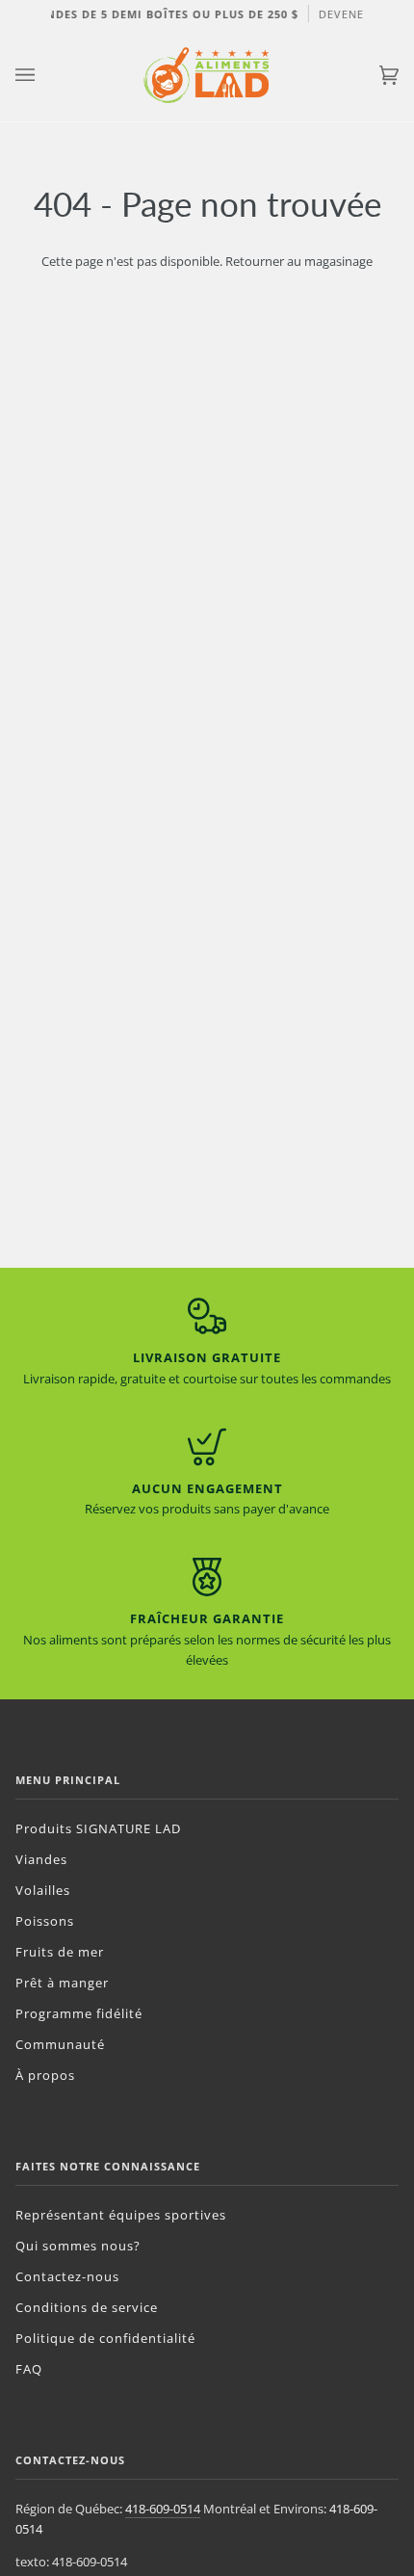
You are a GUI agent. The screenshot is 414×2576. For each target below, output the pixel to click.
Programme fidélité (79, 2013)
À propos (45, 2075)
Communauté (60, 2044)
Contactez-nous (67, 2276)
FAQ (29, 2369)
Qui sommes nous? (78, 2246)
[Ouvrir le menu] (44, 75)
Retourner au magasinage (299, 261)
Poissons (45, 1921)
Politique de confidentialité (105, 2338)
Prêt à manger (62, 1983)
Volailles (43, 1890)
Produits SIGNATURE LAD (98, 1828)
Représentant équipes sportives (121, 2215)
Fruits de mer (60, 1952)
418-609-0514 (163, 2509)
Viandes (41, 1859)
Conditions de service (87, 2307)
